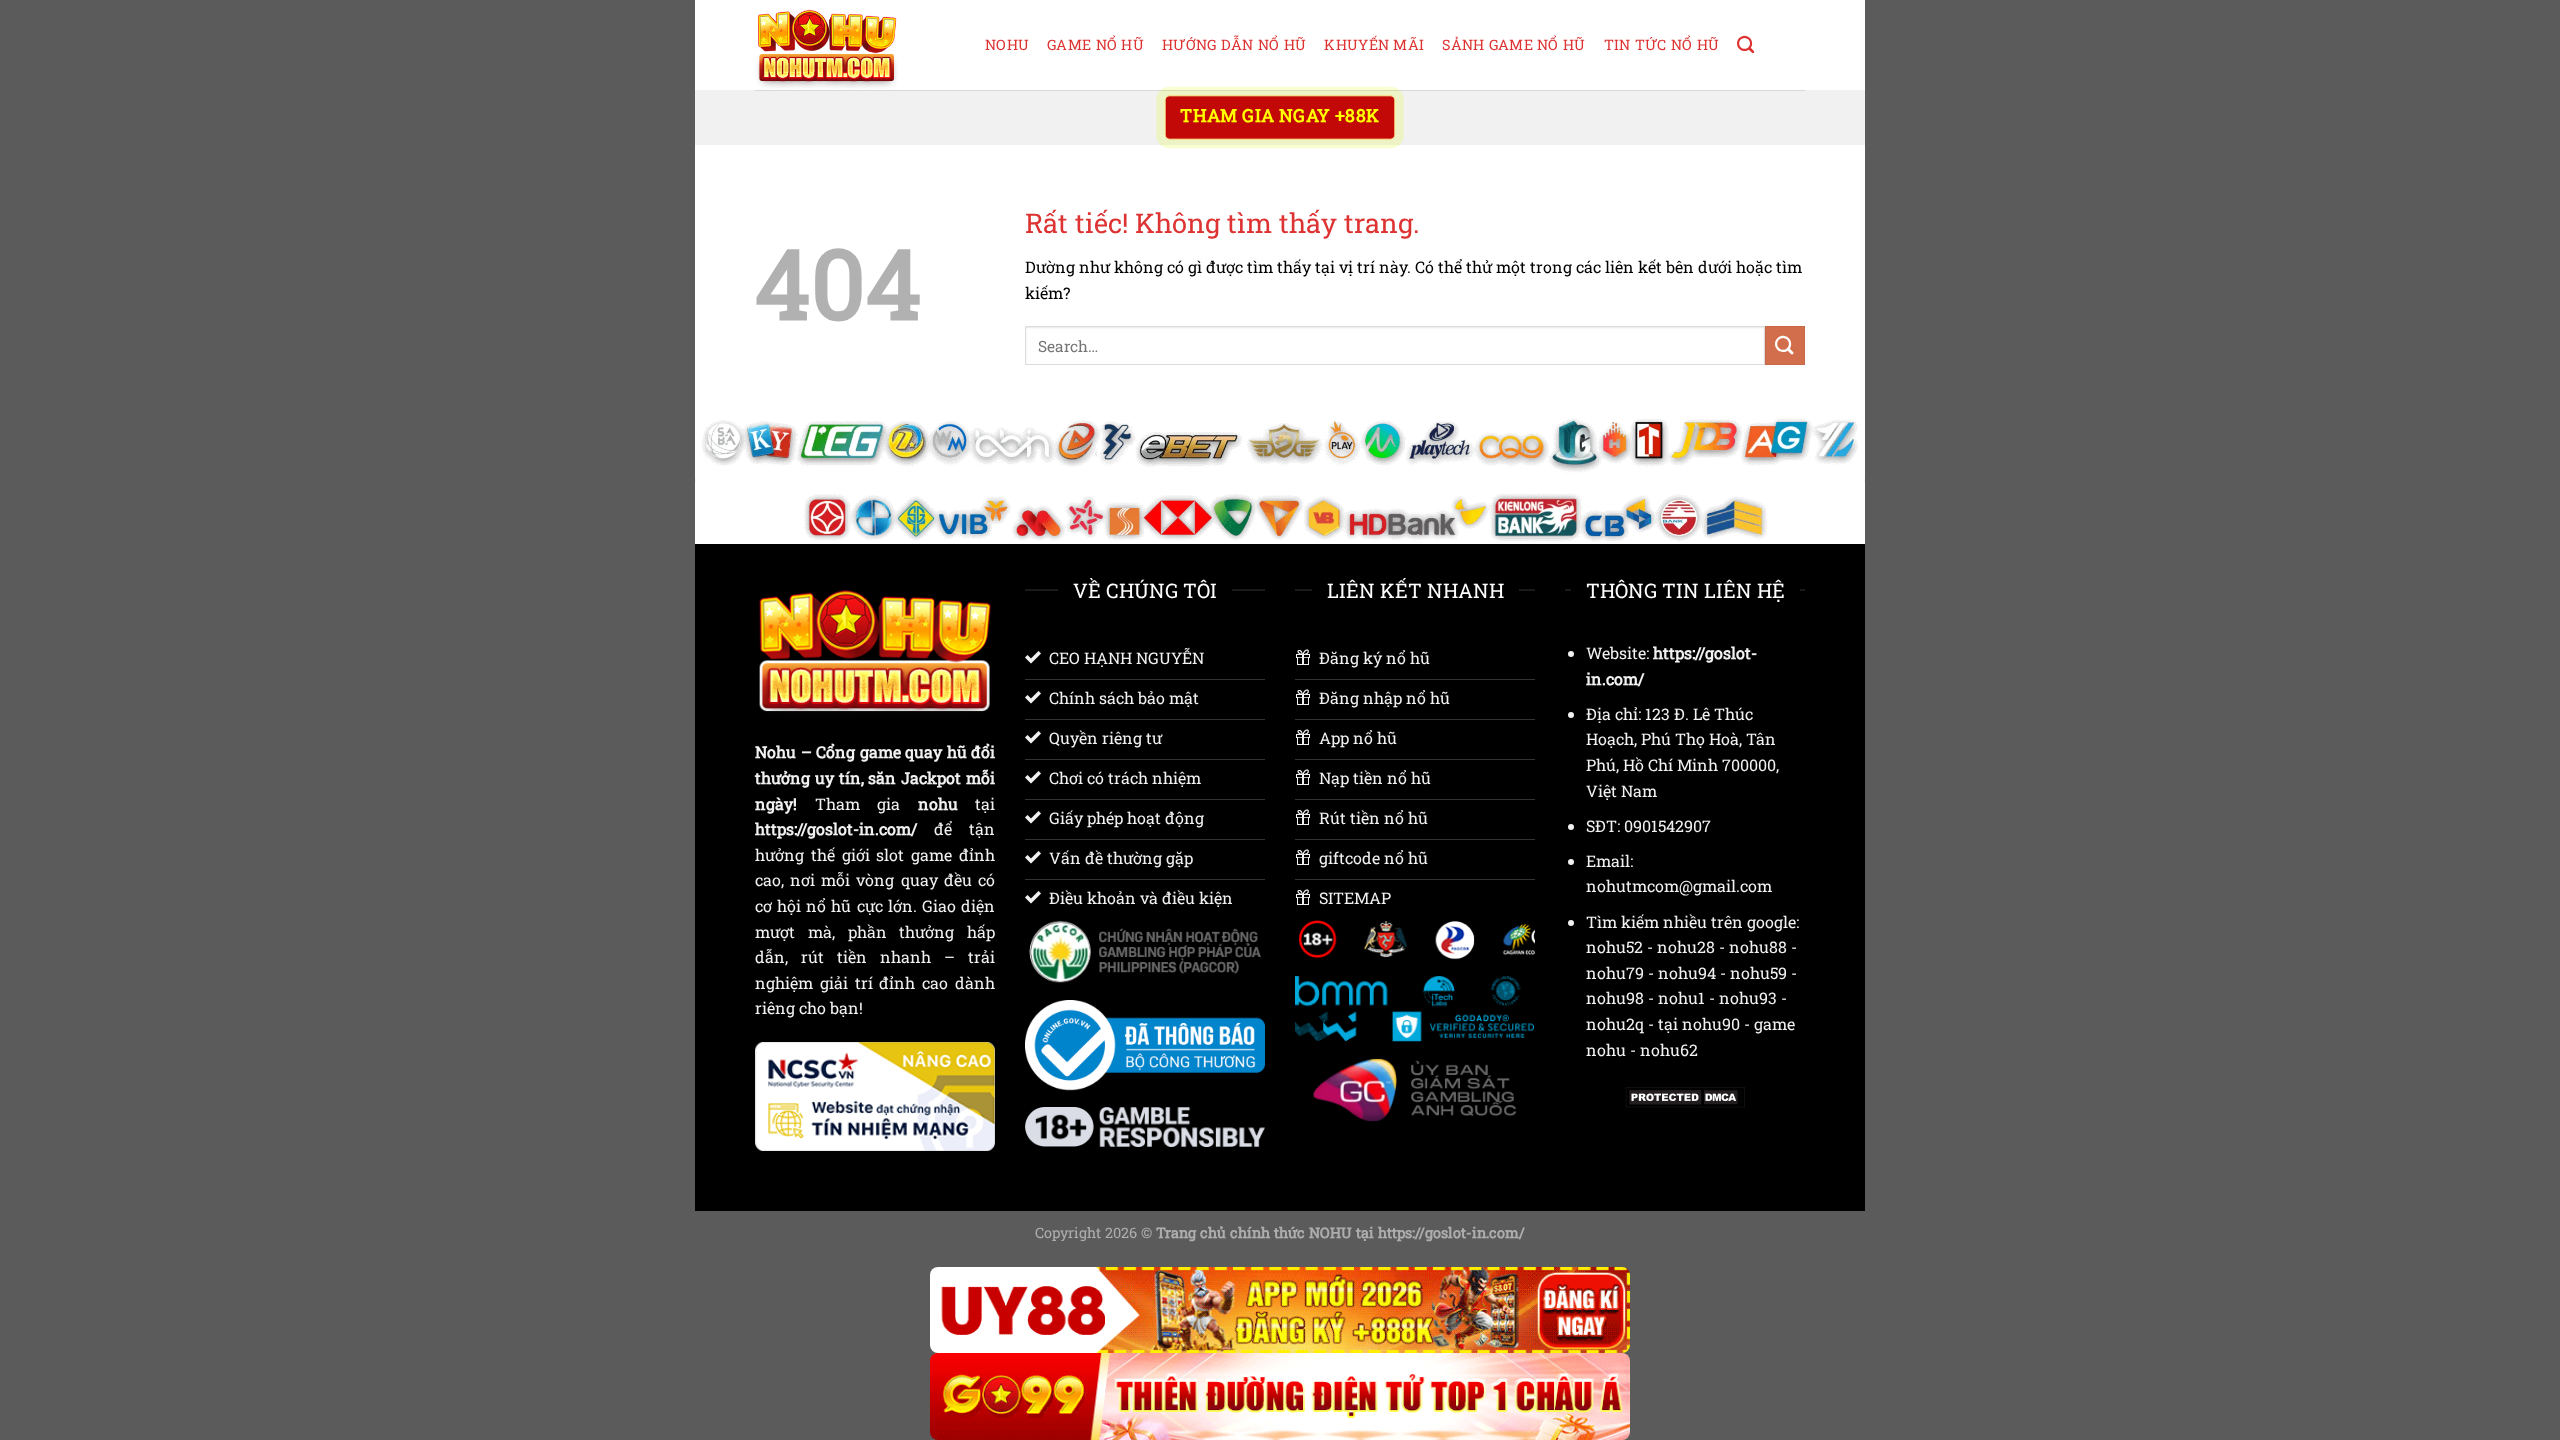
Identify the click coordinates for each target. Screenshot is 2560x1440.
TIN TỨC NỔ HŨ (1662, 44)
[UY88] (1280, 1310)
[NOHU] (855, 45)
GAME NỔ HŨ (1095, 44)
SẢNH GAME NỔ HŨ (1513, 44)
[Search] (1745, 45)
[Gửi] (1785, 345)
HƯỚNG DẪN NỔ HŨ (1234, 44)
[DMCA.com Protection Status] (1685, 1095)
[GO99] (1280, 1396)
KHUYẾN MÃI (1374, 44)
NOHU (1007, 44)
